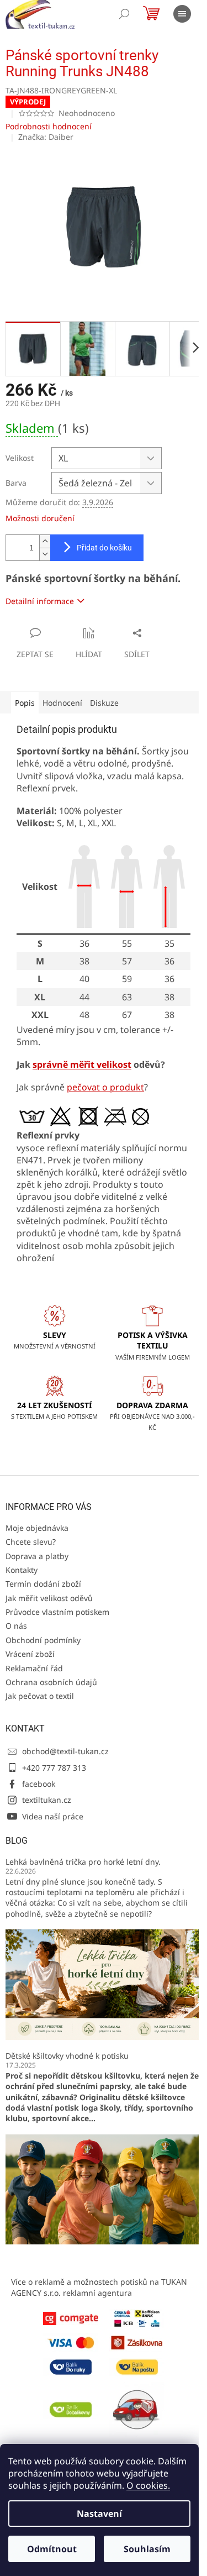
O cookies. (148, 2485)
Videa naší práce (53, 1816)
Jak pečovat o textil (40, 1696)
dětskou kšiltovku (105, 2076)
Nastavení (99, 2514)
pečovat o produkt (105, 1087)
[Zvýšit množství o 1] (45, 541)
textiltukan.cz (47, 1800)
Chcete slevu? (31, 1542)
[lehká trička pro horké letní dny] (104, 1984)
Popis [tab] (25, 703)
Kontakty (22, 1570)
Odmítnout (52, 2549)
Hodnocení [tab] (62, 703)
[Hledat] (124, 14)
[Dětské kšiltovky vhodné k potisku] (104, 2188)
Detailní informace (40, 601)
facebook (39, 1784)
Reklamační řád (34, 1668)
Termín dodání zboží (43, 1584)
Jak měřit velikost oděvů (49, 1598)
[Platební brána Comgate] (71, 2318)
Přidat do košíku (104, 548)
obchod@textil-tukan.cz (65, 1751)
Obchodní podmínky (43, 1640)
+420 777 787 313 (54, 1768)
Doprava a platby (37, 1556)
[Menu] (182, 14)
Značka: (46, 137)
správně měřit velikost (82, 1064)
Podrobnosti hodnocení (49, 126)
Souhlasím (147, 2549)
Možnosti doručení (40, 518)
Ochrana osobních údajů (51, 1682)
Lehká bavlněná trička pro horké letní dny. (83, 1862)
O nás (16, 1626)
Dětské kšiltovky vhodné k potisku (67, 2056)
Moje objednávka (37, 1528)
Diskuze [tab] (104, 703)
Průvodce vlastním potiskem (57, 1612)
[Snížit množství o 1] (45, 554)
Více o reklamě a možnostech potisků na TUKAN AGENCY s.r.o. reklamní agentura (99, 2287)
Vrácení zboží (30, 1654)
